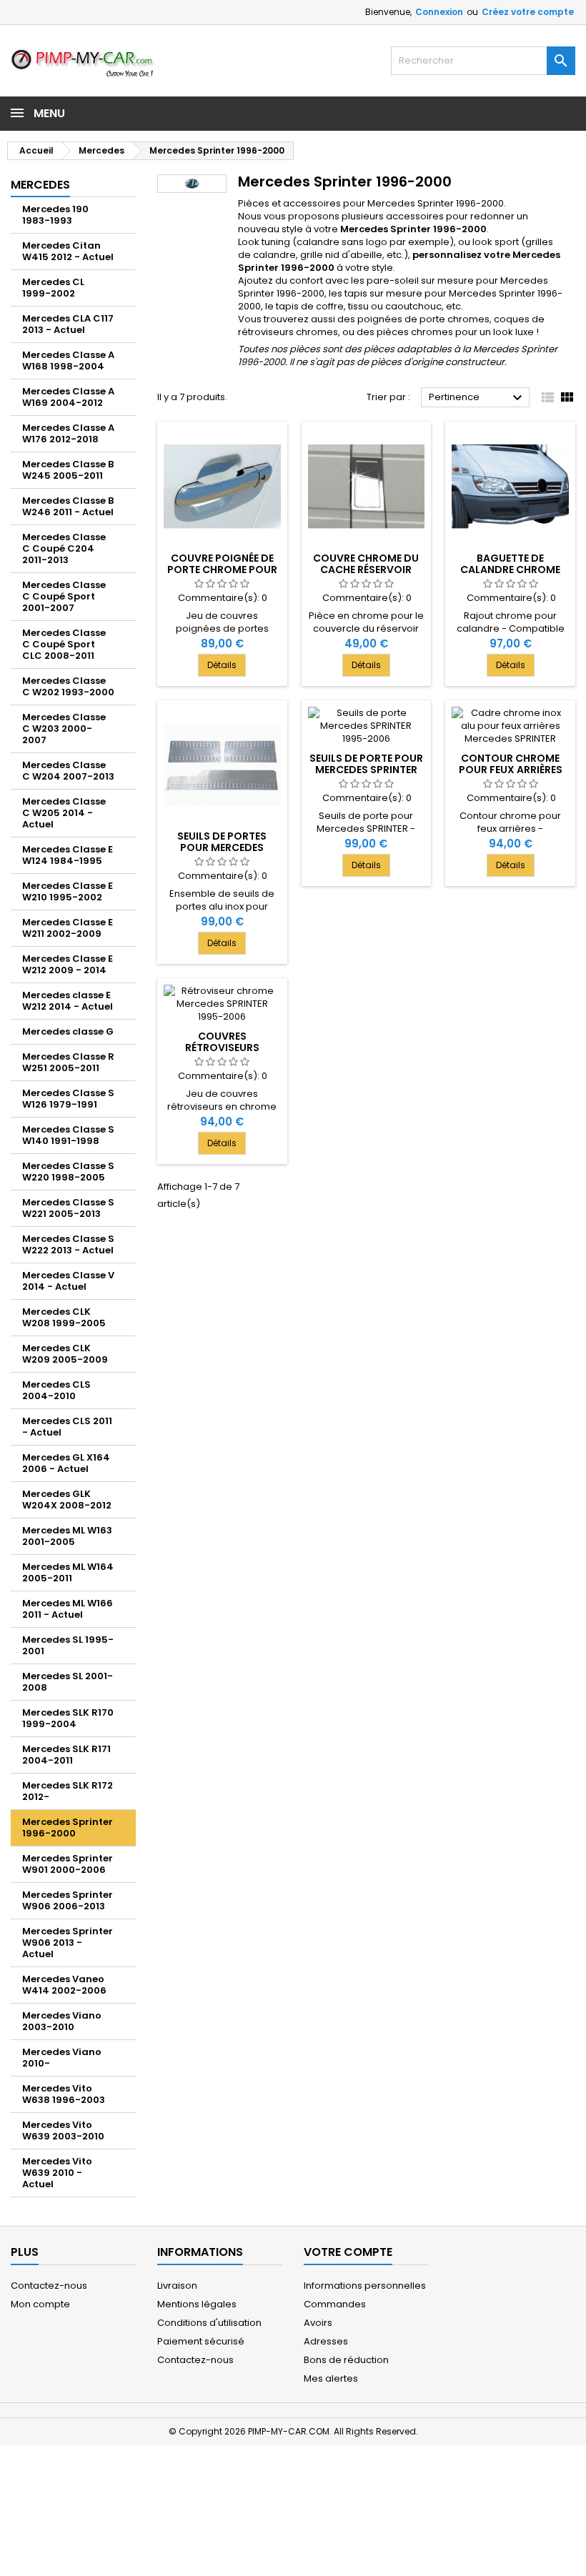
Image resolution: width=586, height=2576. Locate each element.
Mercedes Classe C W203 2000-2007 (64, 728)
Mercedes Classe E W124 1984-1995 (68, 855)
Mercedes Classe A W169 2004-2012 (68, 397)
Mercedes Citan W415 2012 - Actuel (68, 251)
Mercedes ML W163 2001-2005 (67, 1536)
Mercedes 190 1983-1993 (55, 215)
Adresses (326, 2341)
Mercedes (40, 185)
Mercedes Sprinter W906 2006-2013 (68, 1900)
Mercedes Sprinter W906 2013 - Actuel (68, 1943)
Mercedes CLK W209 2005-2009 (65, 1354)
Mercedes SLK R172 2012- (68, 1791)
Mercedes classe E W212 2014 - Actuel (68, 1001)
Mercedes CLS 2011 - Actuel (67, 1427)
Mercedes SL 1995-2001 (68, 1645)
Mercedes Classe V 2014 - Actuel (68, 1281)
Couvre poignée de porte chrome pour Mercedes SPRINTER (222, 570)
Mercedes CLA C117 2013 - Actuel (68, 324)
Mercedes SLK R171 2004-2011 (66, 1755)
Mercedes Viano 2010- (62, 2058)
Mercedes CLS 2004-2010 (56, 1390)
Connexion (439, 12)
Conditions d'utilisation (209, 2323)
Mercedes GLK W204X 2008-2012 (67, 1500)
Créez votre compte (528, 12)
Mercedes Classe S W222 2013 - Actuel (68, 1244)
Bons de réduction (346, 2360)
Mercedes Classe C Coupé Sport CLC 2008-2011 (64, 644)
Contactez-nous (49, 2286)
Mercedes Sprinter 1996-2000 (68, 1827)
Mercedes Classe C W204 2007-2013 (68, 771)
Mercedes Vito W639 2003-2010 (63, 2130)
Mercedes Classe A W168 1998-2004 (68, 360)
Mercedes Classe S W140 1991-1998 (68, 1135)
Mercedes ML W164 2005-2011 (68, 1572)
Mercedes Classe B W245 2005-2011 (68, 470)
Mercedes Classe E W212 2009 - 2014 (68, 964)
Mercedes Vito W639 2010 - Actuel (57, 2173)
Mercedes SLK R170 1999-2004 (68, 1718)
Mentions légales (197, 2304)
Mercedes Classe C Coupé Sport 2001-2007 (64, 596)
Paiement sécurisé (201, 2341)
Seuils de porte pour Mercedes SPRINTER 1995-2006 (366, 770)
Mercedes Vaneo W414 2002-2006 (64, 1985)
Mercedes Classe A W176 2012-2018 (68, 433)
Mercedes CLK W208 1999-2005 (64, 1317)
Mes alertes (331, 2378)
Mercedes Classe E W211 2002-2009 (68, 928)
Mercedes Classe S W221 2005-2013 (68, 1208)
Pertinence (477, 398)
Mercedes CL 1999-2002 (53, 288)
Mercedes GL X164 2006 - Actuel (66, 1463)
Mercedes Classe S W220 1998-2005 (68, 1172)
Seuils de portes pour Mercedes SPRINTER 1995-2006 (222, 847)
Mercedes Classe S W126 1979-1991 (68, 1099)
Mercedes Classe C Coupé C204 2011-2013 (64, 548)
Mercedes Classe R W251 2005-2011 (68, 1062)
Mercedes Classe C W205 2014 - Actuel (64, 813)
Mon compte (40, 2304)
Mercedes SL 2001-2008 (68, 1682)
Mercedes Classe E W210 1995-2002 (68, 891)
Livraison (177, 2286)
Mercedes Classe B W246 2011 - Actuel (68, 506)
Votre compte (348, 2252)
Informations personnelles (365, 2286)
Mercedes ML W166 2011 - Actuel (68, 1609)
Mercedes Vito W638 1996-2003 (64, 2094)
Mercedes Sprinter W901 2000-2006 (68, 1864)
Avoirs (318, 2323)
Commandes (335, 2304)
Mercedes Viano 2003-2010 (62, 2021)
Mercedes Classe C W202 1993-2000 (68, 686)
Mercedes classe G (68, 1031)
